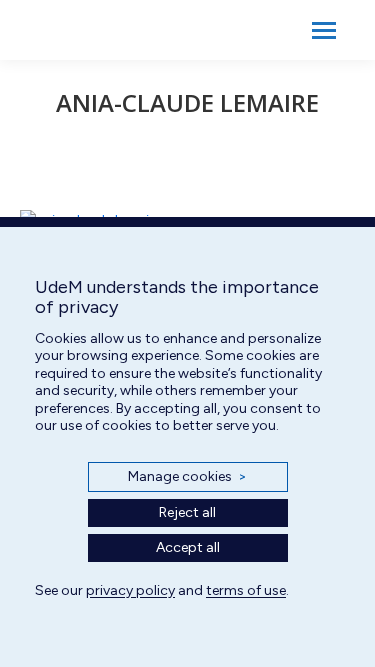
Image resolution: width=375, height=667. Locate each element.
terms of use (246, 590)
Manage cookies (187, 476)
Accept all (188, 547)
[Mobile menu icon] (324, 30)
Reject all (187, 512)
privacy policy (130, 590)
